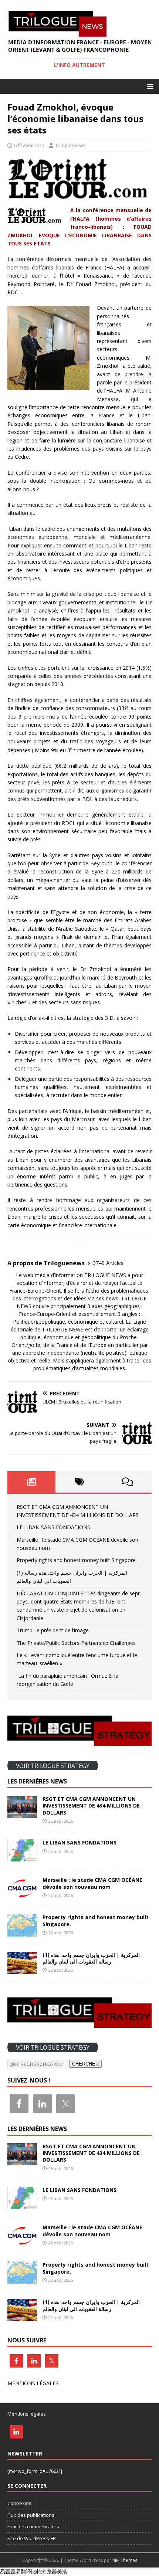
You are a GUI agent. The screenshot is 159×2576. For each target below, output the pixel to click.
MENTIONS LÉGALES (33, 2383)
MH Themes (125, 2560)
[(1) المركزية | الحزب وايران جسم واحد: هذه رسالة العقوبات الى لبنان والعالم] (22, 1969)
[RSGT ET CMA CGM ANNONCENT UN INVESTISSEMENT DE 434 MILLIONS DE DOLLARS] (22, 1814)
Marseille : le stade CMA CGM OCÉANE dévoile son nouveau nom (92, 1883)
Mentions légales (27, 2414)
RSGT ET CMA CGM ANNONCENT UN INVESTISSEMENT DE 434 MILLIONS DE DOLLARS (91, 1805)
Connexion (20, 2503)
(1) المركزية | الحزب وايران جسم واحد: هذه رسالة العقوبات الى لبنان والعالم (91, 1958)
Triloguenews (70, 145)
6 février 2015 (29, 145)
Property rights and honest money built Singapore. (77, 1560)
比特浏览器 (44, 2571)
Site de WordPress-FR (32, 2538)
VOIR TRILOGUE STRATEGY (53, 1765)
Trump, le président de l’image (53, 1630)
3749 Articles (108, 1263)
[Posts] (31, 1482)
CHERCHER (85, 2064)
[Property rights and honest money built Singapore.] (22, 1932)
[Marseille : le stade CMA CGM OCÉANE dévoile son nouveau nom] (22, 1895)
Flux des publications (31, 2515)
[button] (149, 86)
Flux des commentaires (33, 2526)
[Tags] (79, 1482)
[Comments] (128, 1482)
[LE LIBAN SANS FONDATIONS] (22, 1857)
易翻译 (23, 2571)
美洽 (62, 2571)
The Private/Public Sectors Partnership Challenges (76, 1643)
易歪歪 (8, 2571)
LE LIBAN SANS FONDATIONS (53, 1527)
